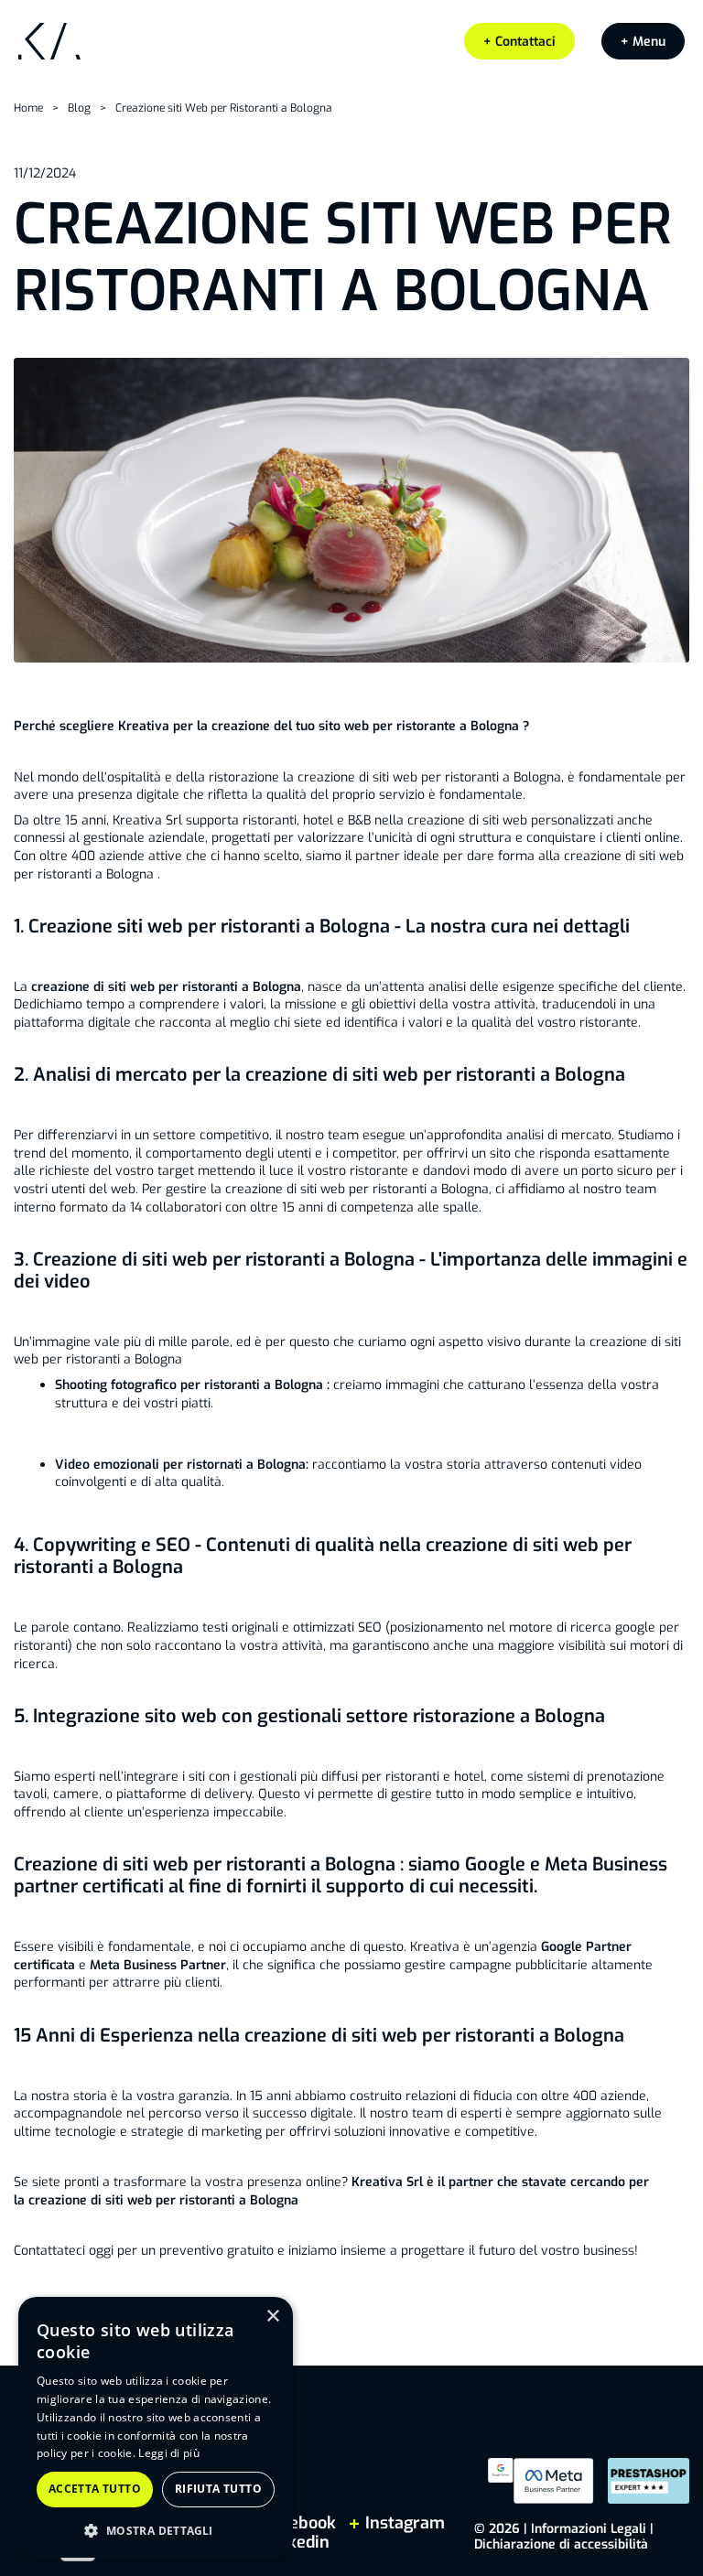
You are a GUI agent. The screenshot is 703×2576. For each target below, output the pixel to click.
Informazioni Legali (589, 2529)
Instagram (403, 2523)
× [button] (272, 2317)
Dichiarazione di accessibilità (561, 2544)
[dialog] (156, 2427)
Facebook (300, 2523)
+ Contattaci (519, 42)
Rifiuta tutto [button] (218, 2489)
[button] (643, 42)
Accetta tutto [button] (95, 2489)
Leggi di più (169, 2453)
